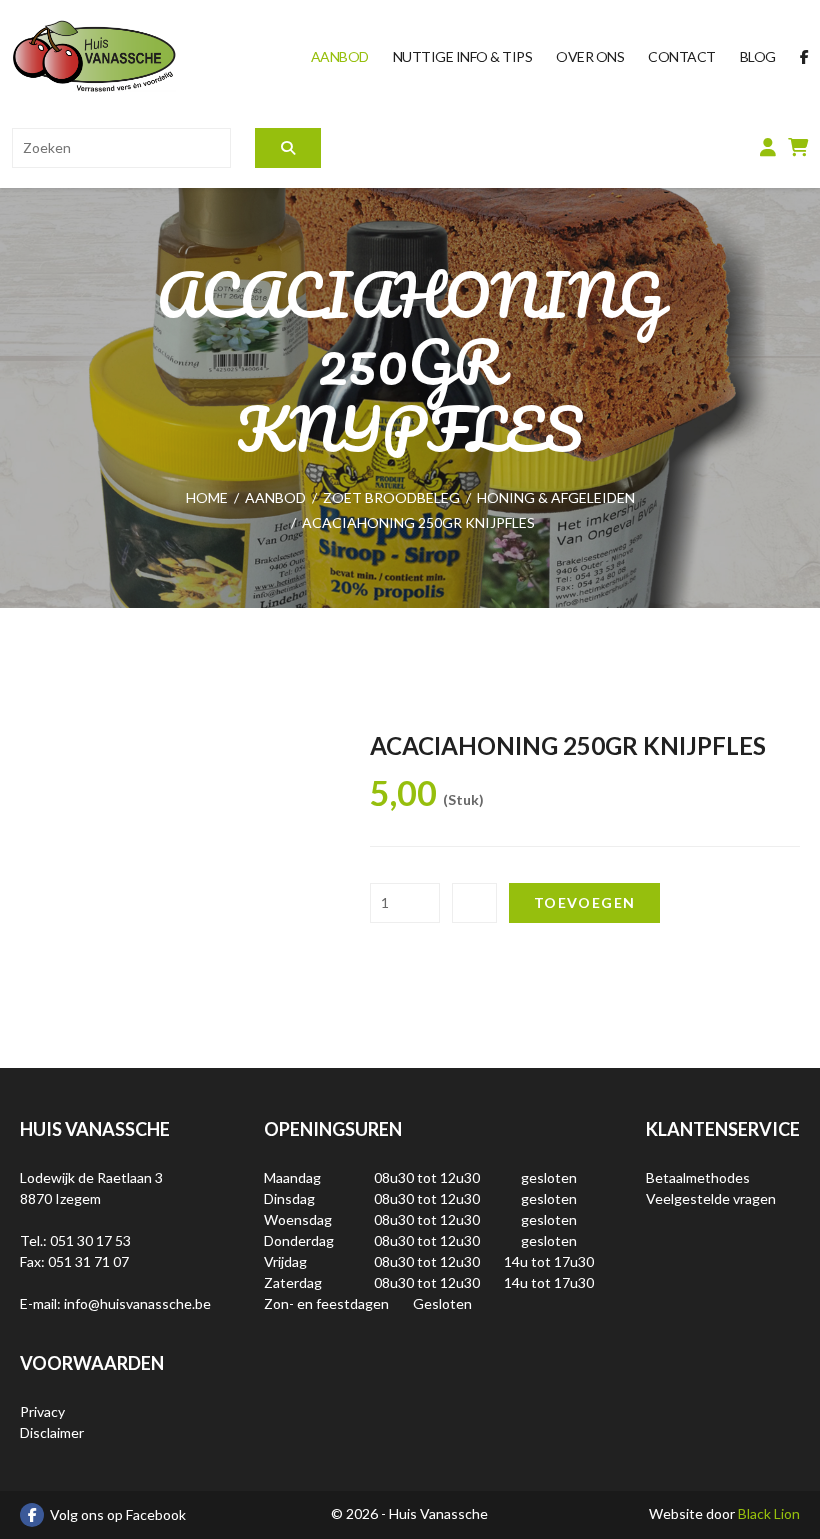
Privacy (42, 1411)
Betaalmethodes (698, 1177)
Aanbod (340, 56)
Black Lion (769, 1513)
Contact (682, 56)
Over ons (590, 56)
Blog (758, 56)
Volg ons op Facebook (118, 1514)
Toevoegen (585, 902)
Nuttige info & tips (463, 56)
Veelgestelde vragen (711, 1198)
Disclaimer (52, 1432)
